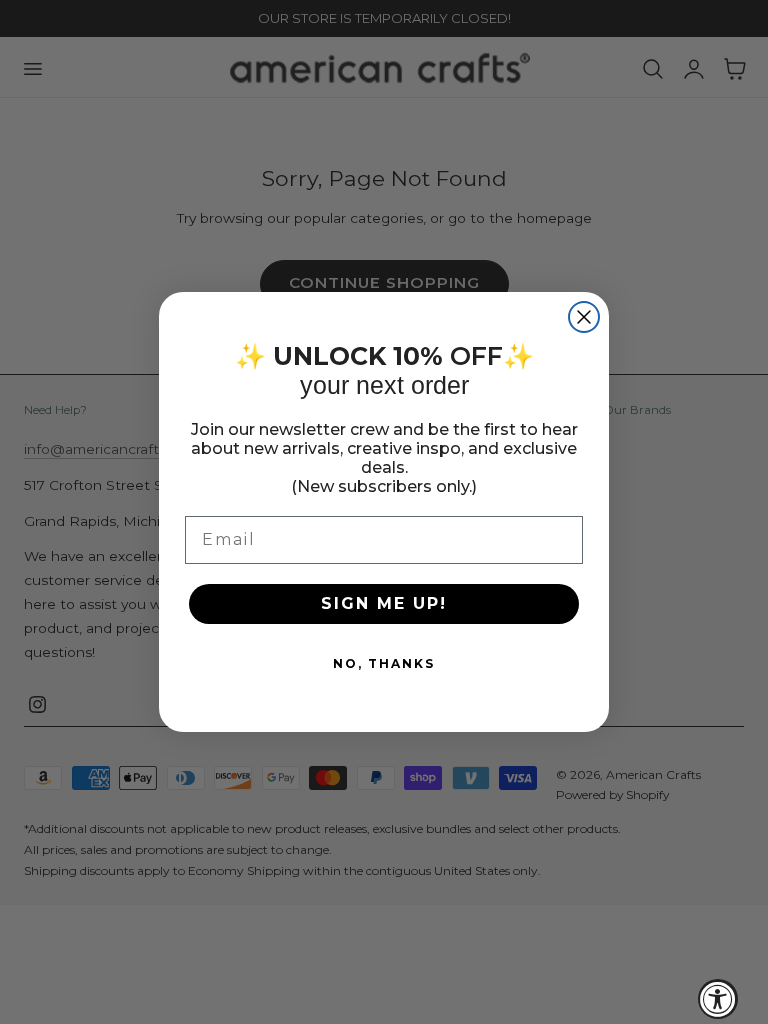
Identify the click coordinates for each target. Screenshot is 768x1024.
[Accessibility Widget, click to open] (718, 999)
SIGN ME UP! (384, 603)
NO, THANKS (384, 663)
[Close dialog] (584, 317)
